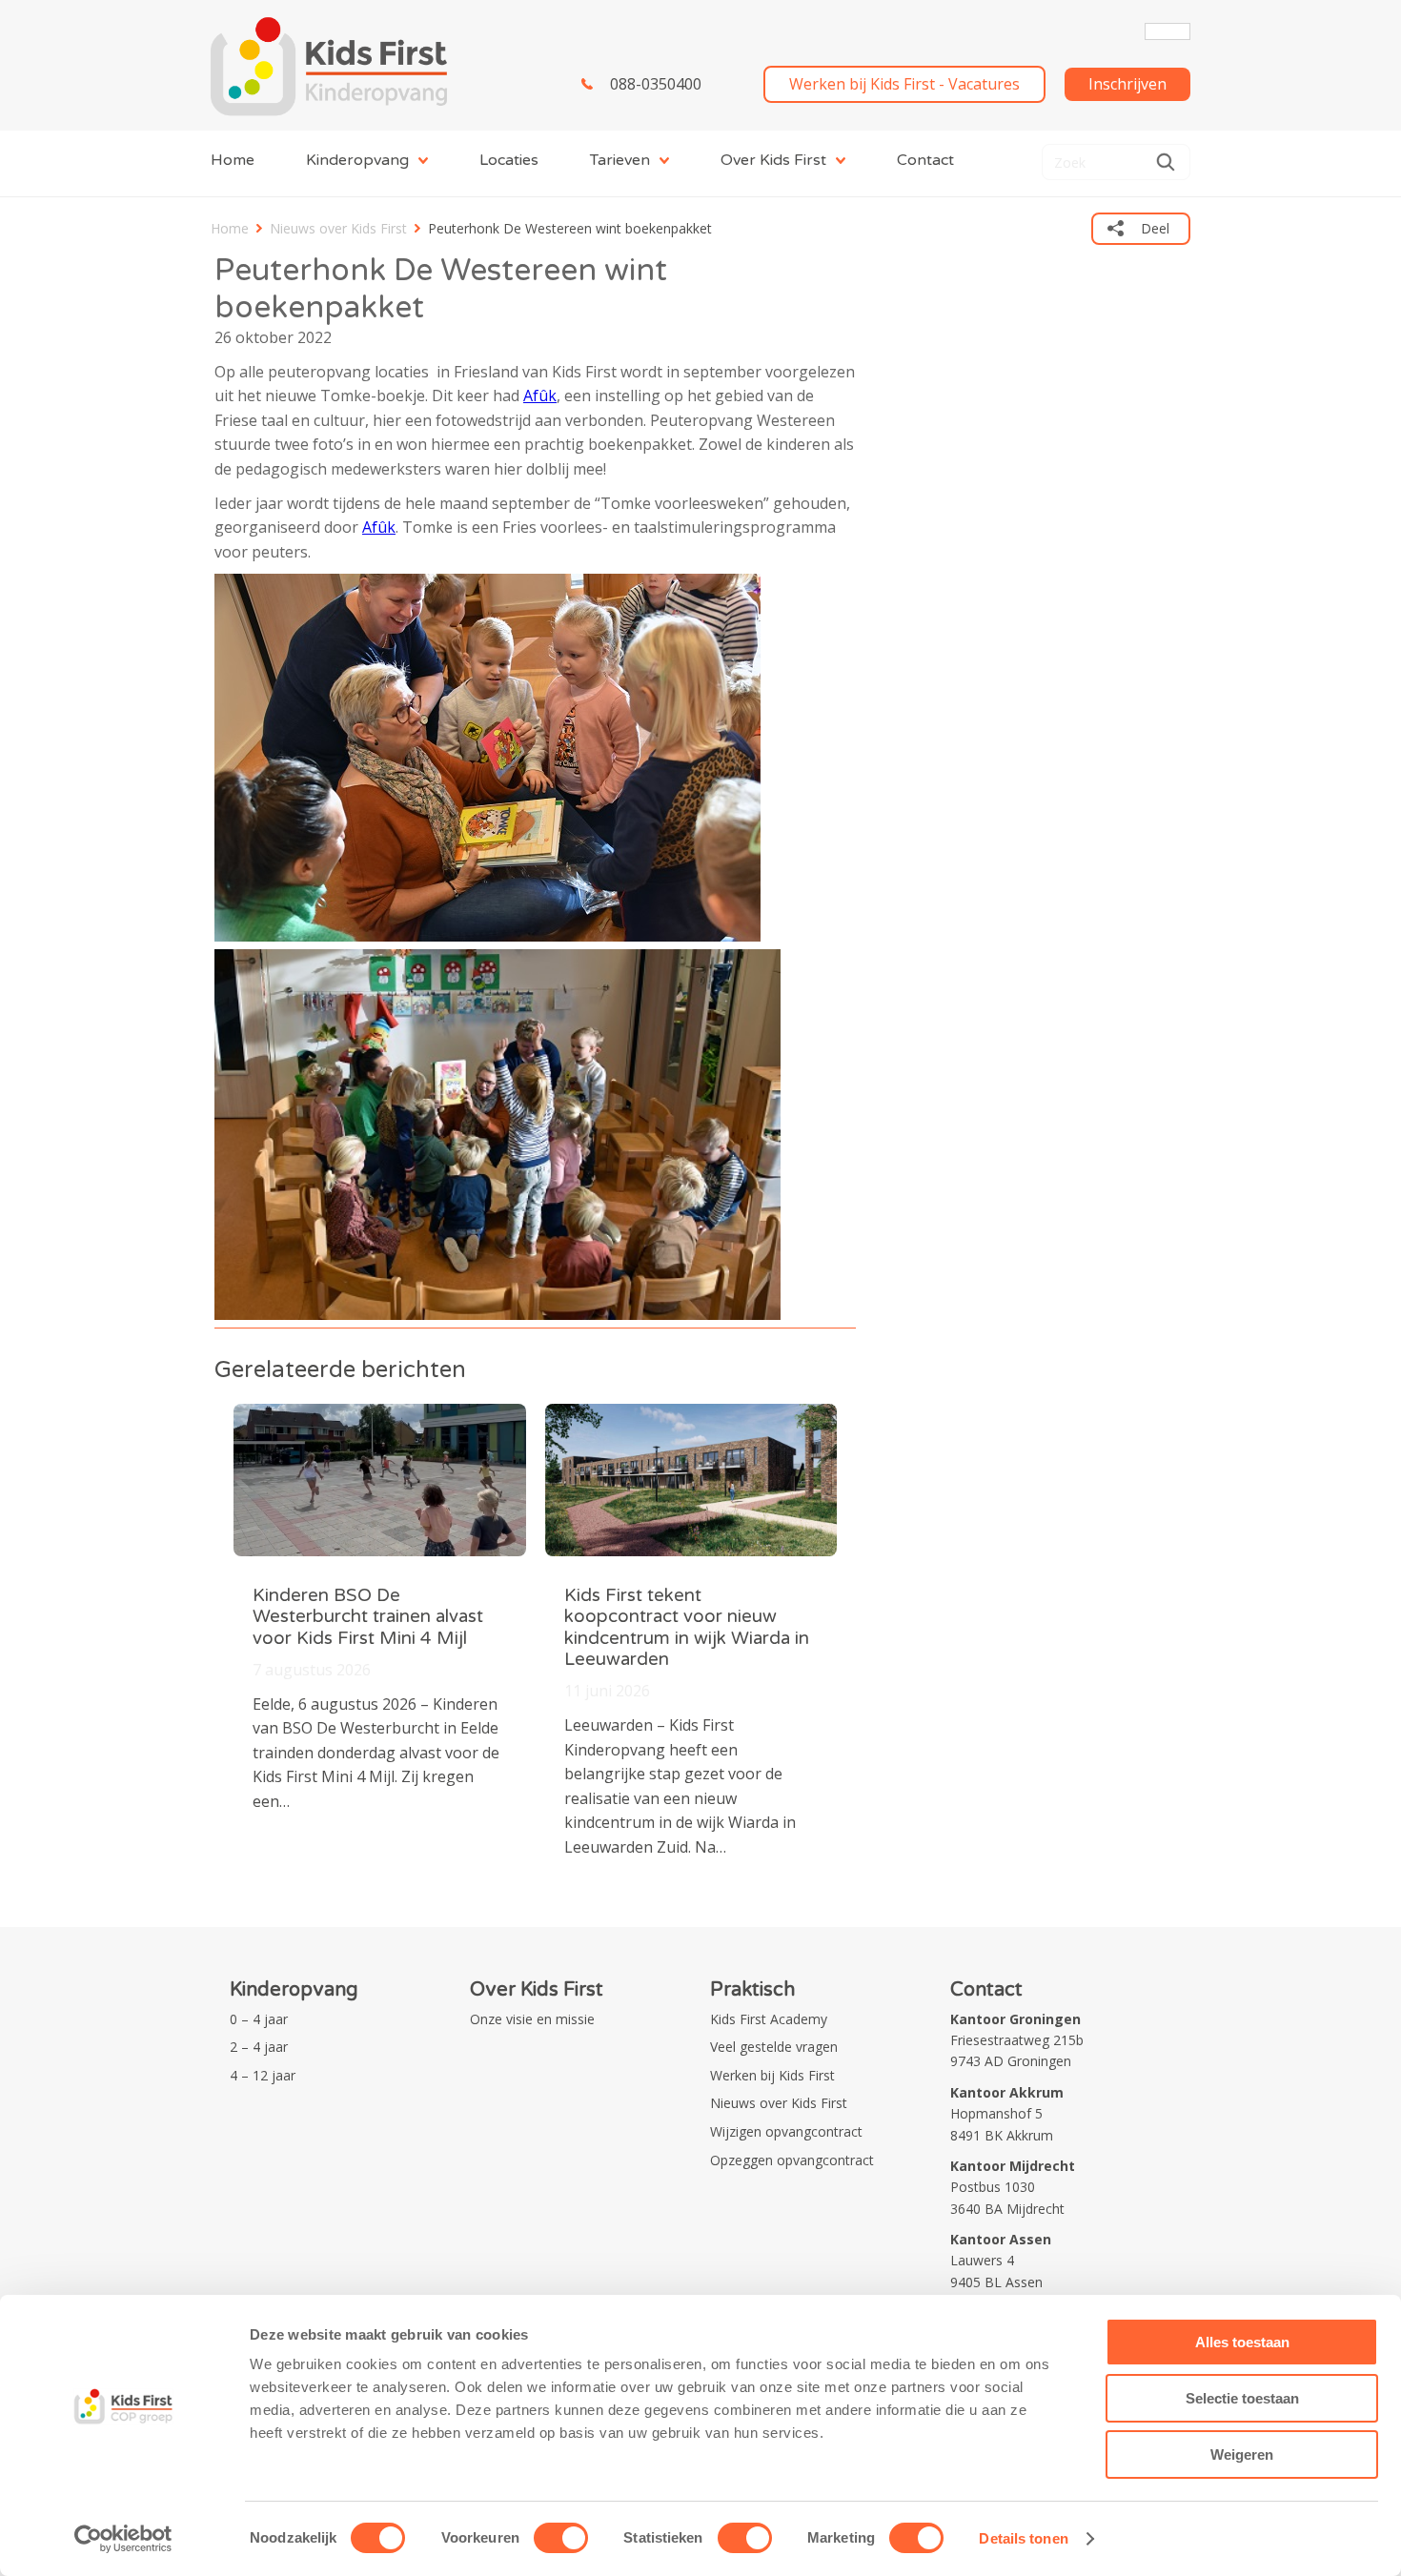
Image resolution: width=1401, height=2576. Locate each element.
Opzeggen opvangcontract (792, 2160)
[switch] (561, 2538)
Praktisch (752, 1990)
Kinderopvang (357, 160)
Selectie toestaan (1242, 2398)
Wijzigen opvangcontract (786, 2131)
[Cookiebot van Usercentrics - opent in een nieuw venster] (123, 2539)
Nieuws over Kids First (338, 228)
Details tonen (1023, 2538)
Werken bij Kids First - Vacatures (904, 84)
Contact (925, 160)
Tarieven (620, 160)
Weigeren (1242, 2454)
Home (233, 160)
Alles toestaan (1242, 2342)
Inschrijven (1127, 84)
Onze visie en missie (532, 2019)
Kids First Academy (769, 2019)
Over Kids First (773, 160)
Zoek (1166, 162)
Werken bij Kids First (772, 2075)
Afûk (540, 396)
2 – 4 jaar (259, 2047)
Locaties (509, 160)
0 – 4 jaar (259, 2019)
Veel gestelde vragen (774, 2047)
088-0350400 (656, 84)
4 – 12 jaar (263, 2075)
